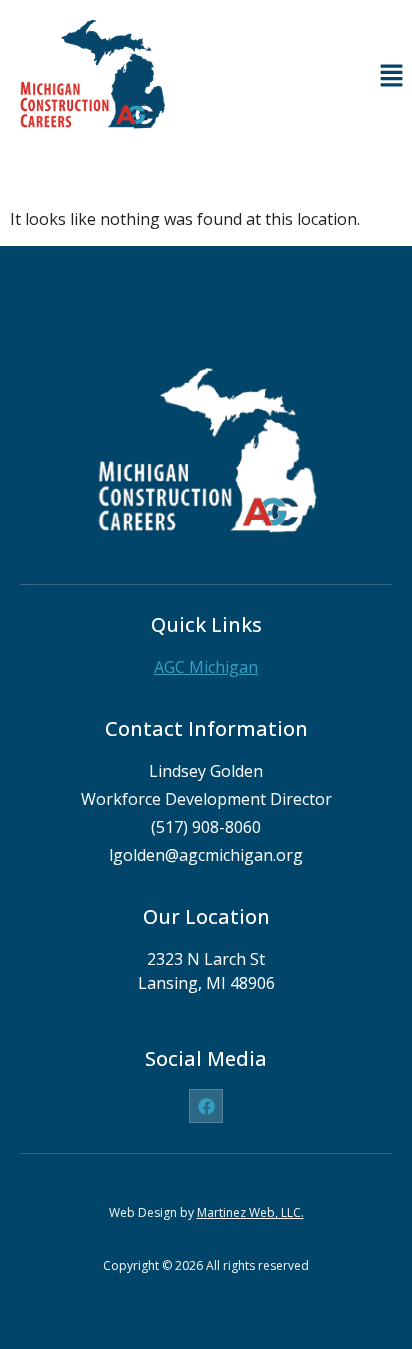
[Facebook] (206, 1106)
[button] (392, 76)
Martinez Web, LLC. (250, 1212)
